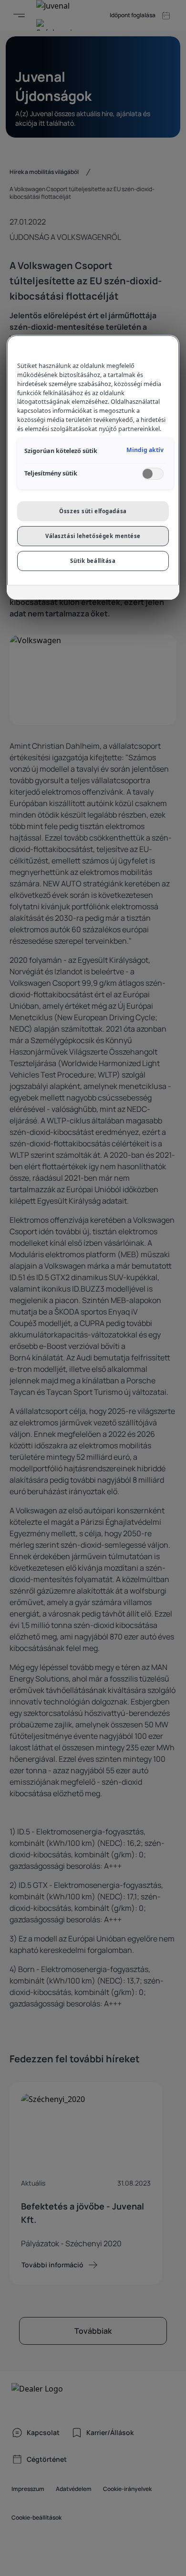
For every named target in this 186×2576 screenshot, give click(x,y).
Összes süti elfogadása (93, 511)
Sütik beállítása (93, 561)
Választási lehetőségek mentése (93, 536)
